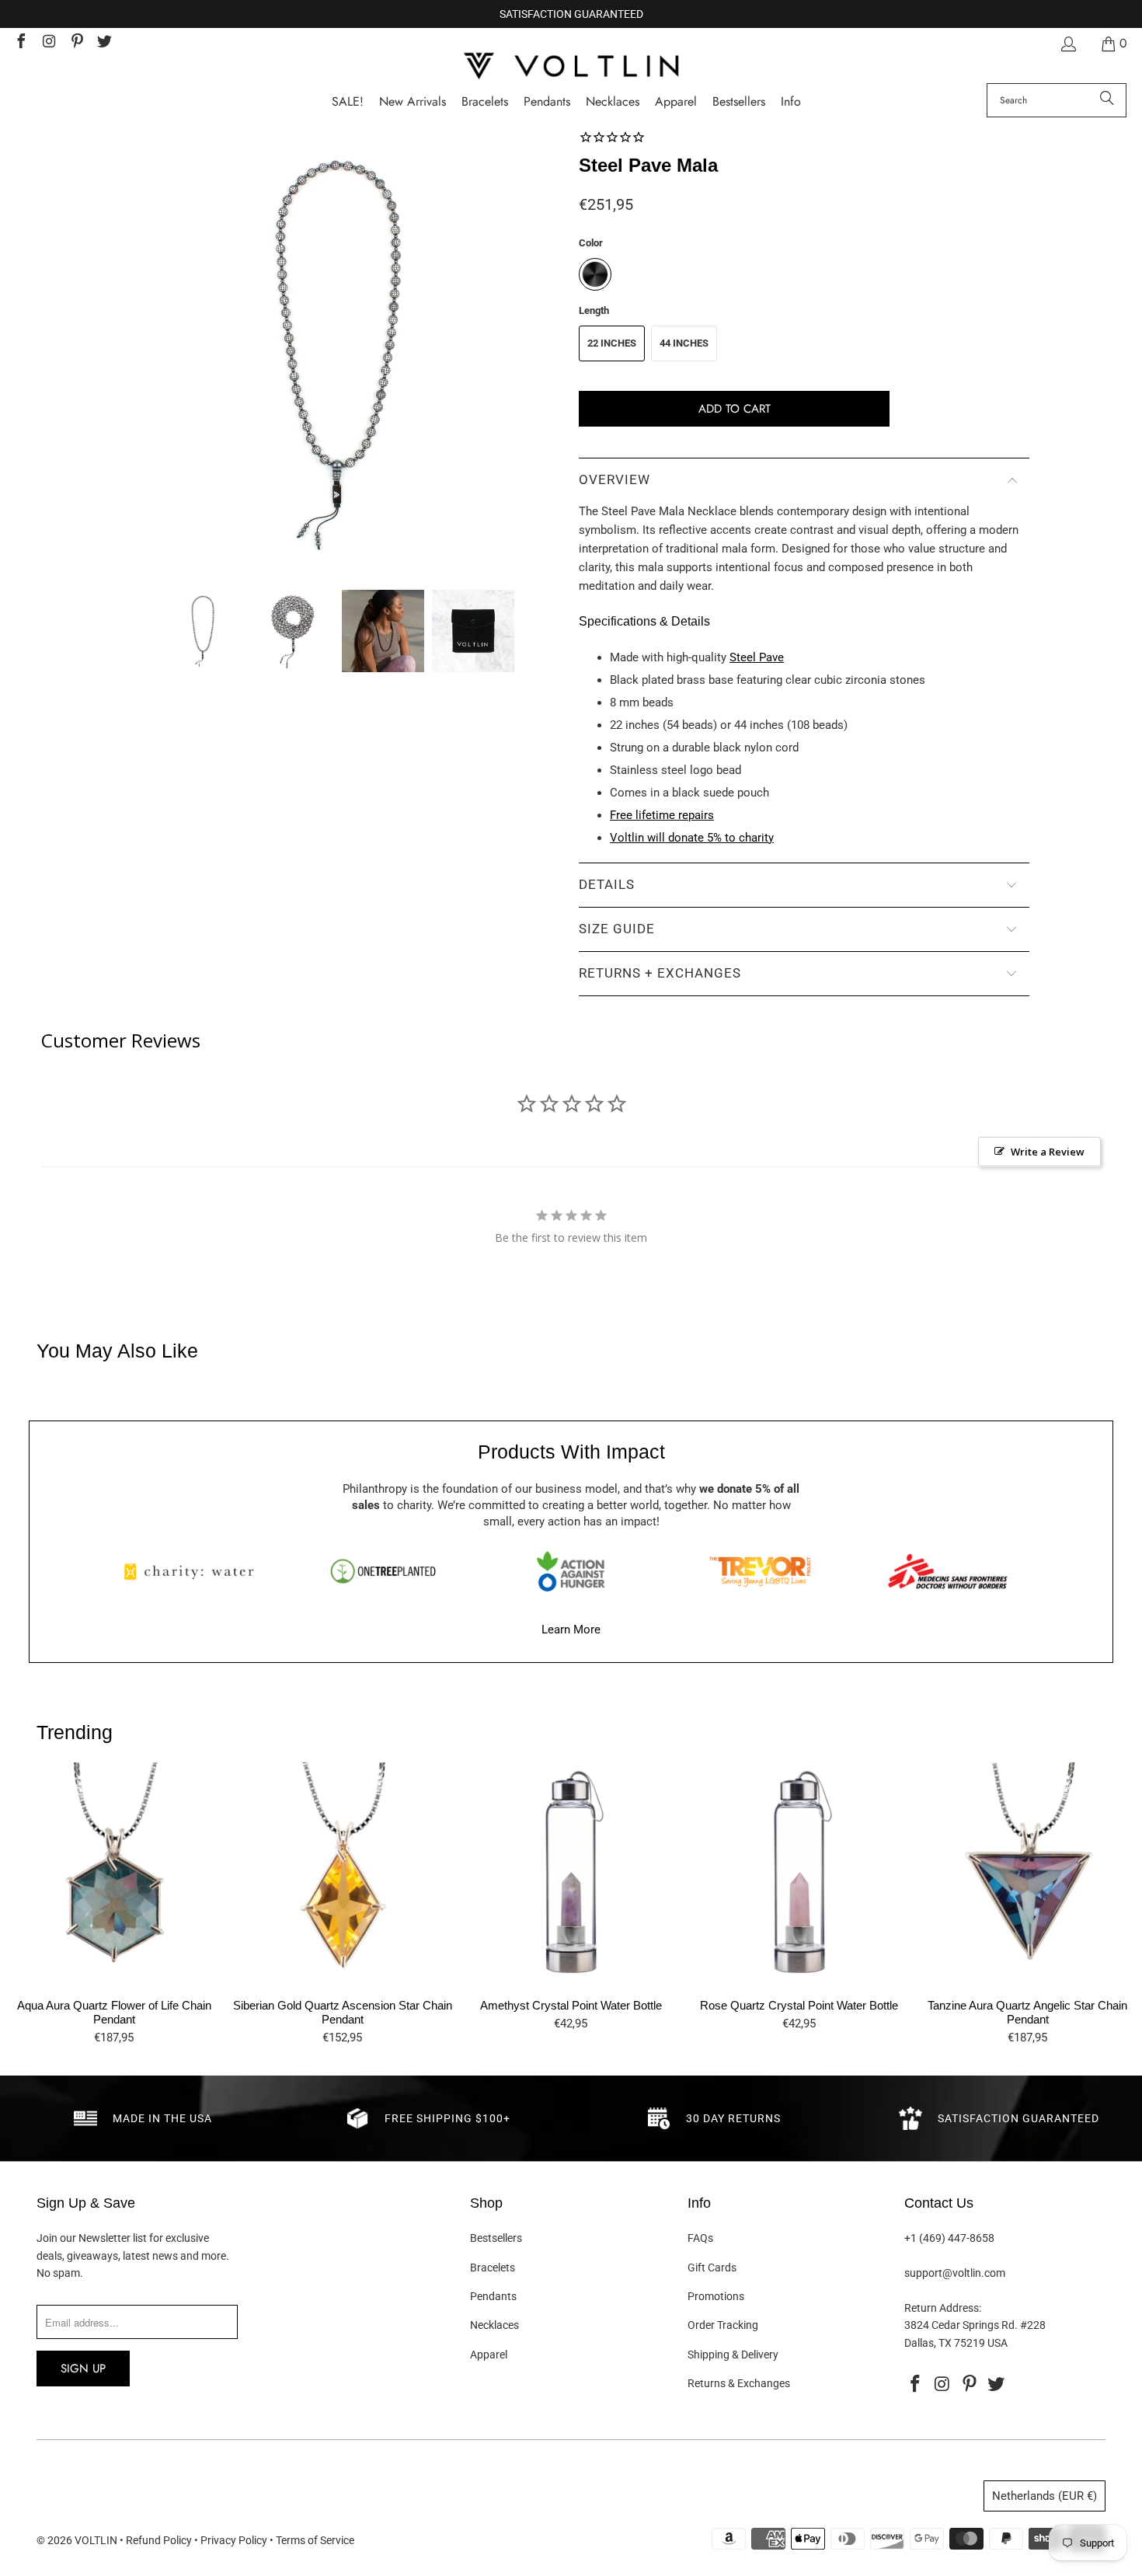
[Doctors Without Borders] (948, 1571)
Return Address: (943, 2308)
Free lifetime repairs (662, 815)
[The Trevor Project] (760, 1571)
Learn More (571, 1630)
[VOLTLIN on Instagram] (48, 43)
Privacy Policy (234, 2540)
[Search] (1107, 100)
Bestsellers (496, 2238)
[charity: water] (194, 1571)
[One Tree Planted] (383, 1571)
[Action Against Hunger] (571, 1571)
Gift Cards (712, 2268)
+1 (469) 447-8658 (949, 2238)
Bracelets (493, 2268)
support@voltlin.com (955, 2273)
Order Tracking (723, 2325)
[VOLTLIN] (571, 67)
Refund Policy (159, 2540)
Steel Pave (757, 657)
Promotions (716, 2296)
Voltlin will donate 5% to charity (692, 838)
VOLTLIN (96, 2540)
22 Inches (612, 343)
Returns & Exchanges (739, 2383)
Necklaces (494, 2325)
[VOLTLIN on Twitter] (104, 43)
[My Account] (1067, 44)
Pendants (493, 2296)
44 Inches (684, 343)
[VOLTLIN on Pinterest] (76, 43)
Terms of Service (315, 2540)
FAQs (700, 2238)
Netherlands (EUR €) (1045, 2496)
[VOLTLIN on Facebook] (20, 43)
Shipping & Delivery (733, 2355)
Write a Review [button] (1048, 1152)
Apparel (489, 2355)
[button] (791, 102)
